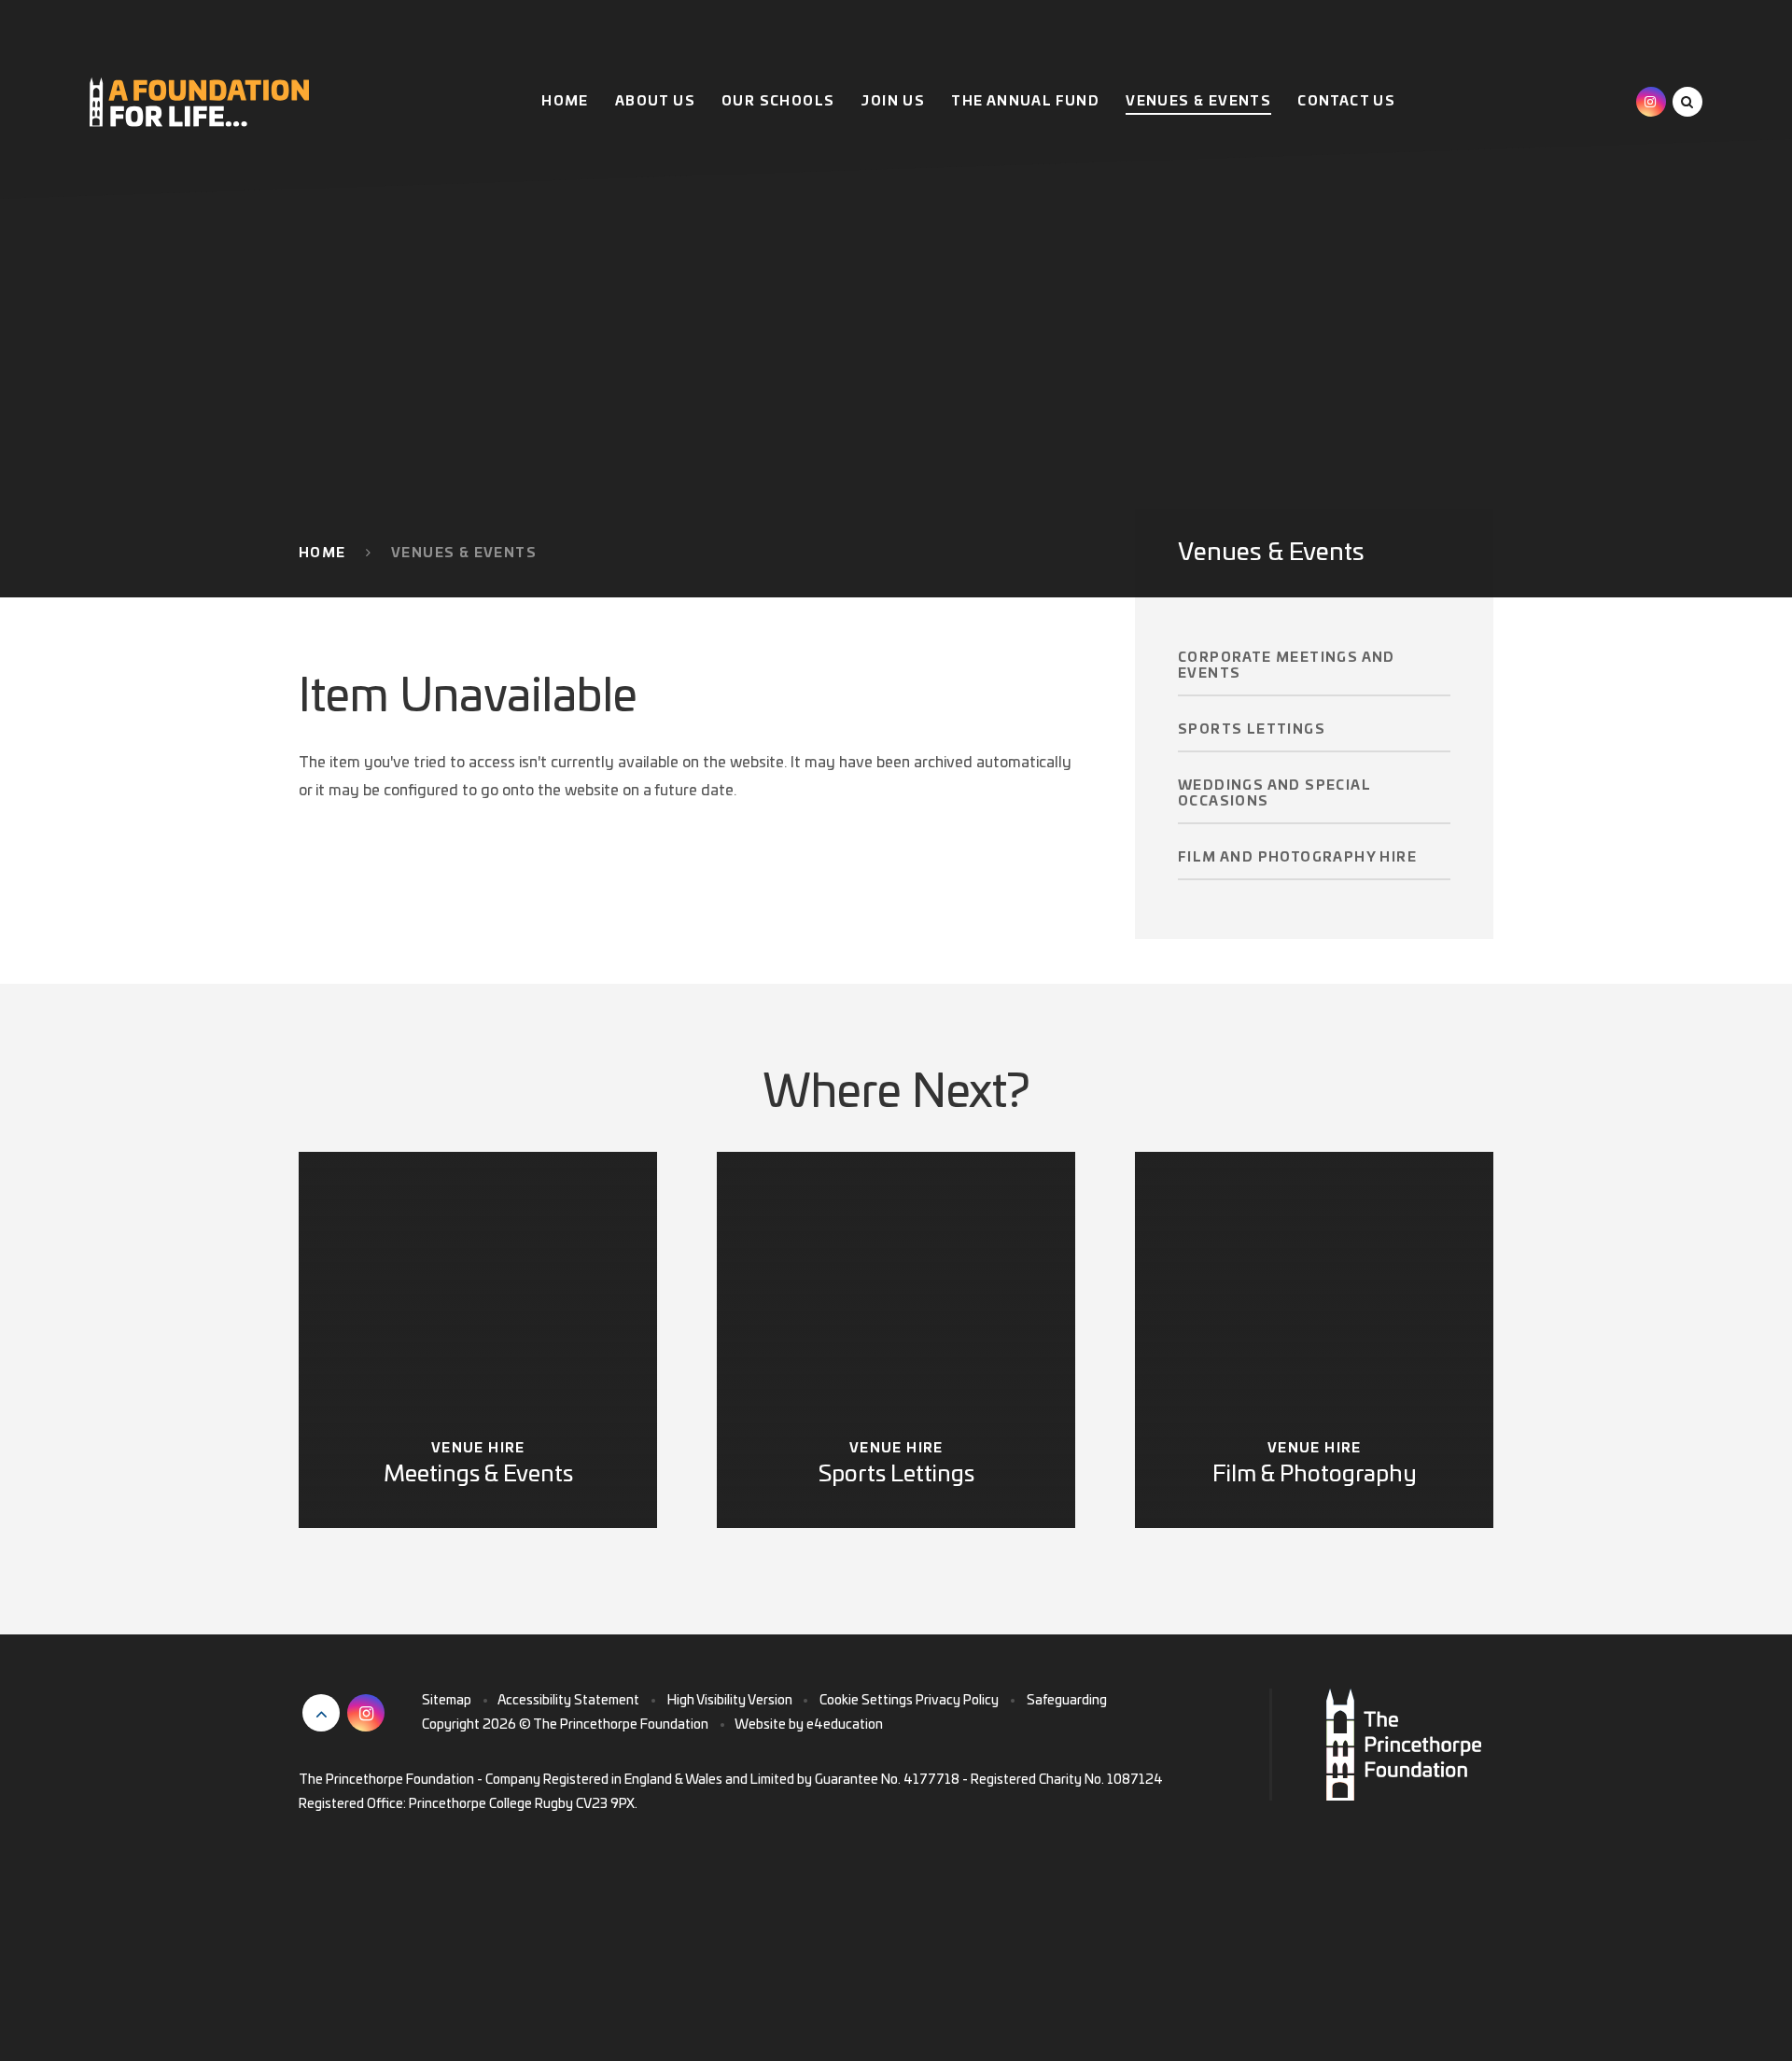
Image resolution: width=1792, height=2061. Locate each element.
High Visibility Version (730, 1701)
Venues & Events (464, 554)
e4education (845, 1725)
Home (322, 554)
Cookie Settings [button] (866, 1701)
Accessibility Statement (568, 1701)
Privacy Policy (957, 1701)
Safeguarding (1067, 1701)
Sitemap (447, 1701)
